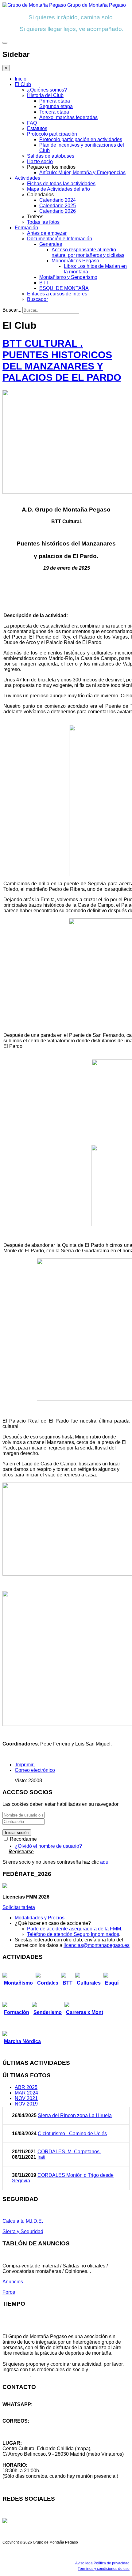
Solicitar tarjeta (19, 1907)
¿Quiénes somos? (47, 90)
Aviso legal (84, 2563)
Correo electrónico (35, 1770)
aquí (105, 1862)
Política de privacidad (112, 2563)
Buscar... (12, 310)
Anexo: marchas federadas (68, 117)
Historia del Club (45, 95)
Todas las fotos (43, 222)
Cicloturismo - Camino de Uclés (72, 2134)
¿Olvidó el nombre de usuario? (48, 1846)
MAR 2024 (26, 2093)
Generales (51, 244)
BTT (44, 283)
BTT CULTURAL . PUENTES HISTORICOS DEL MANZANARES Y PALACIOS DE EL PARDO (62, 360)
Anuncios (13, 2282)
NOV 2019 (26, 2104)
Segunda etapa (56, 106)
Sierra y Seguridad (23, 2231)
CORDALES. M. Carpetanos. (69, 2152)
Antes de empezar (47, 233)
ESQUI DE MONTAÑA (64, 288)
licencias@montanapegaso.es (97, 1945)
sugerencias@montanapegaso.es (39, 2432)
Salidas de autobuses (51, 156)
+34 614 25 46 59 (21, 2410)
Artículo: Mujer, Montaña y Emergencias (82, 172)
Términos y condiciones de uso (104, 2569)
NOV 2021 (26, 2098)
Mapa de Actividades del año (58, 189)
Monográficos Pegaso (75, 261)
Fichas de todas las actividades (61, 184)
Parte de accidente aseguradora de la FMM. (75, 1929)
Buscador (37, 299)
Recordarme (23, 1839)
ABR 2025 (26, 2087)
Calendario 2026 (58, 211)
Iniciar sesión (17, 1833)
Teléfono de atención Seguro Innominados (73, 1934)
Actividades (27, 178)
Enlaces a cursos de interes (57, 294)
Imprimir (25, 1765)
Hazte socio (40, 161)
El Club (23, 84)
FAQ (32, 123)
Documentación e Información (60, 239)
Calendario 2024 (58, 200)
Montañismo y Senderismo (68, 277)
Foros (9, 2292)
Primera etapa (55, 101)
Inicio (21, 79)
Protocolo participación (52, 134)
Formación (26, 228)
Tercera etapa (54, 112)
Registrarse (21, 1852)
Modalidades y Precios (40, 1918)
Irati (41, 2157)
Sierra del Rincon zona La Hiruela (75, 2115)
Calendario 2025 (58, 206)
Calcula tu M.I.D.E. (23, 2221)
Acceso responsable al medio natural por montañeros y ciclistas (88, 252)
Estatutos (37, 128)
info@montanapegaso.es (30, 2426)
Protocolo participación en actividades (81, 139)
